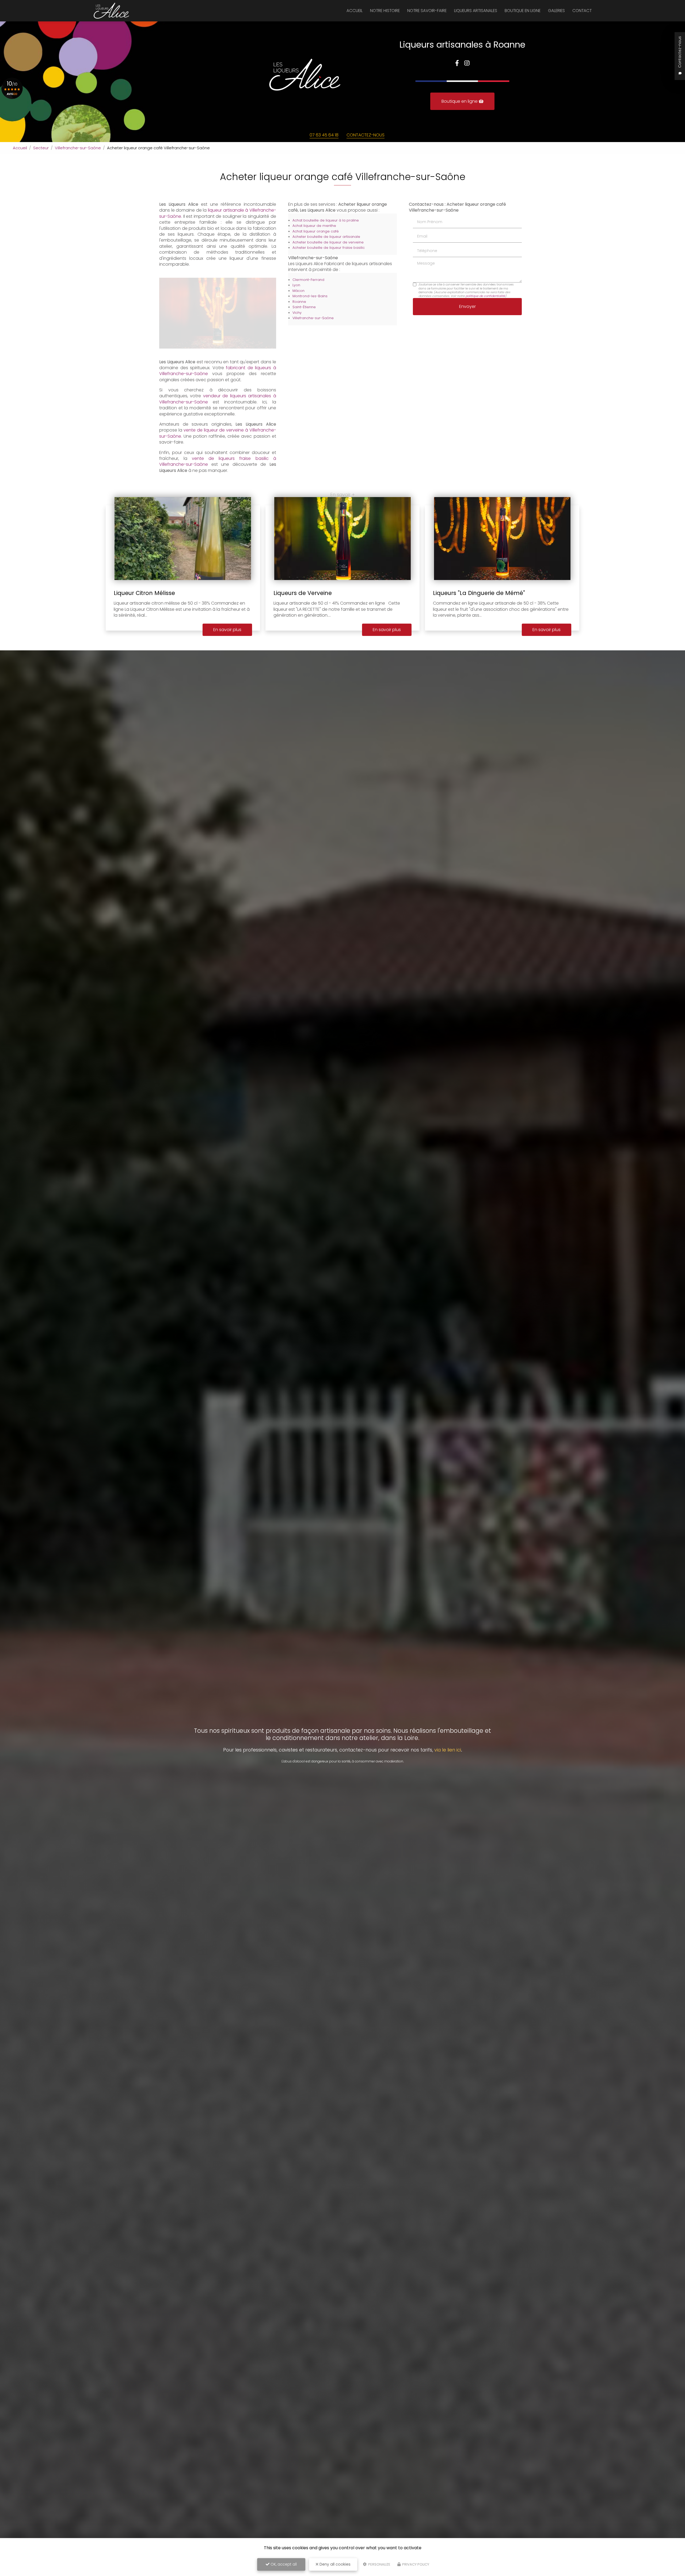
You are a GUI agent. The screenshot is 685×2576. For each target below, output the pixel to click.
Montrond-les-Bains (310, 296)
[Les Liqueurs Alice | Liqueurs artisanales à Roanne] (111, 11)
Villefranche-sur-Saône (78, 148)
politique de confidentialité (485, 296)
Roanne (299, 302)
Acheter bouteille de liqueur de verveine (328, 242)
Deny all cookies (334, 2564)
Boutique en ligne (523, 11)
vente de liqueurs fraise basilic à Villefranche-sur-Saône (218, 461)
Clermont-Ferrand (308, 280)
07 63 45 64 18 (324, 135)
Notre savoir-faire (427, 11)
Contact (582, 11)
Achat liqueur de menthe (314, 226)
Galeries (556, 11)
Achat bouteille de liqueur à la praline (326, 220)
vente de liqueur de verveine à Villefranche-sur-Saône (218, 433)
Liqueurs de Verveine (303, 593)
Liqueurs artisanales (476, 11)
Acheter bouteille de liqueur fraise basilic (329, 248)
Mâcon (298, 291)
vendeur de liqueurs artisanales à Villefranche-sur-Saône (218, 399)
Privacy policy (415, 2564)
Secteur (41, 148)
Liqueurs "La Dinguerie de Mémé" (479, 593)
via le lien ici (448, 1750)
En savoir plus (227, 630)
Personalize (379, 2564)
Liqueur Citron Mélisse (144, 593)
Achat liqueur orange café (316, 231)
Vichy (297, 313)
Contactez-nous (366, 135)
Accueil (355, 11)
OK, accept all (283, 2564)
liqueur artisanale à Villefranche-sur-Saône (218, 213)
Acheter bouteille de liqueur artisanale (326, 237)
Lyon (296, 285)
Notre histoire (385, 11)
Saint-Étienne (304, 307)
